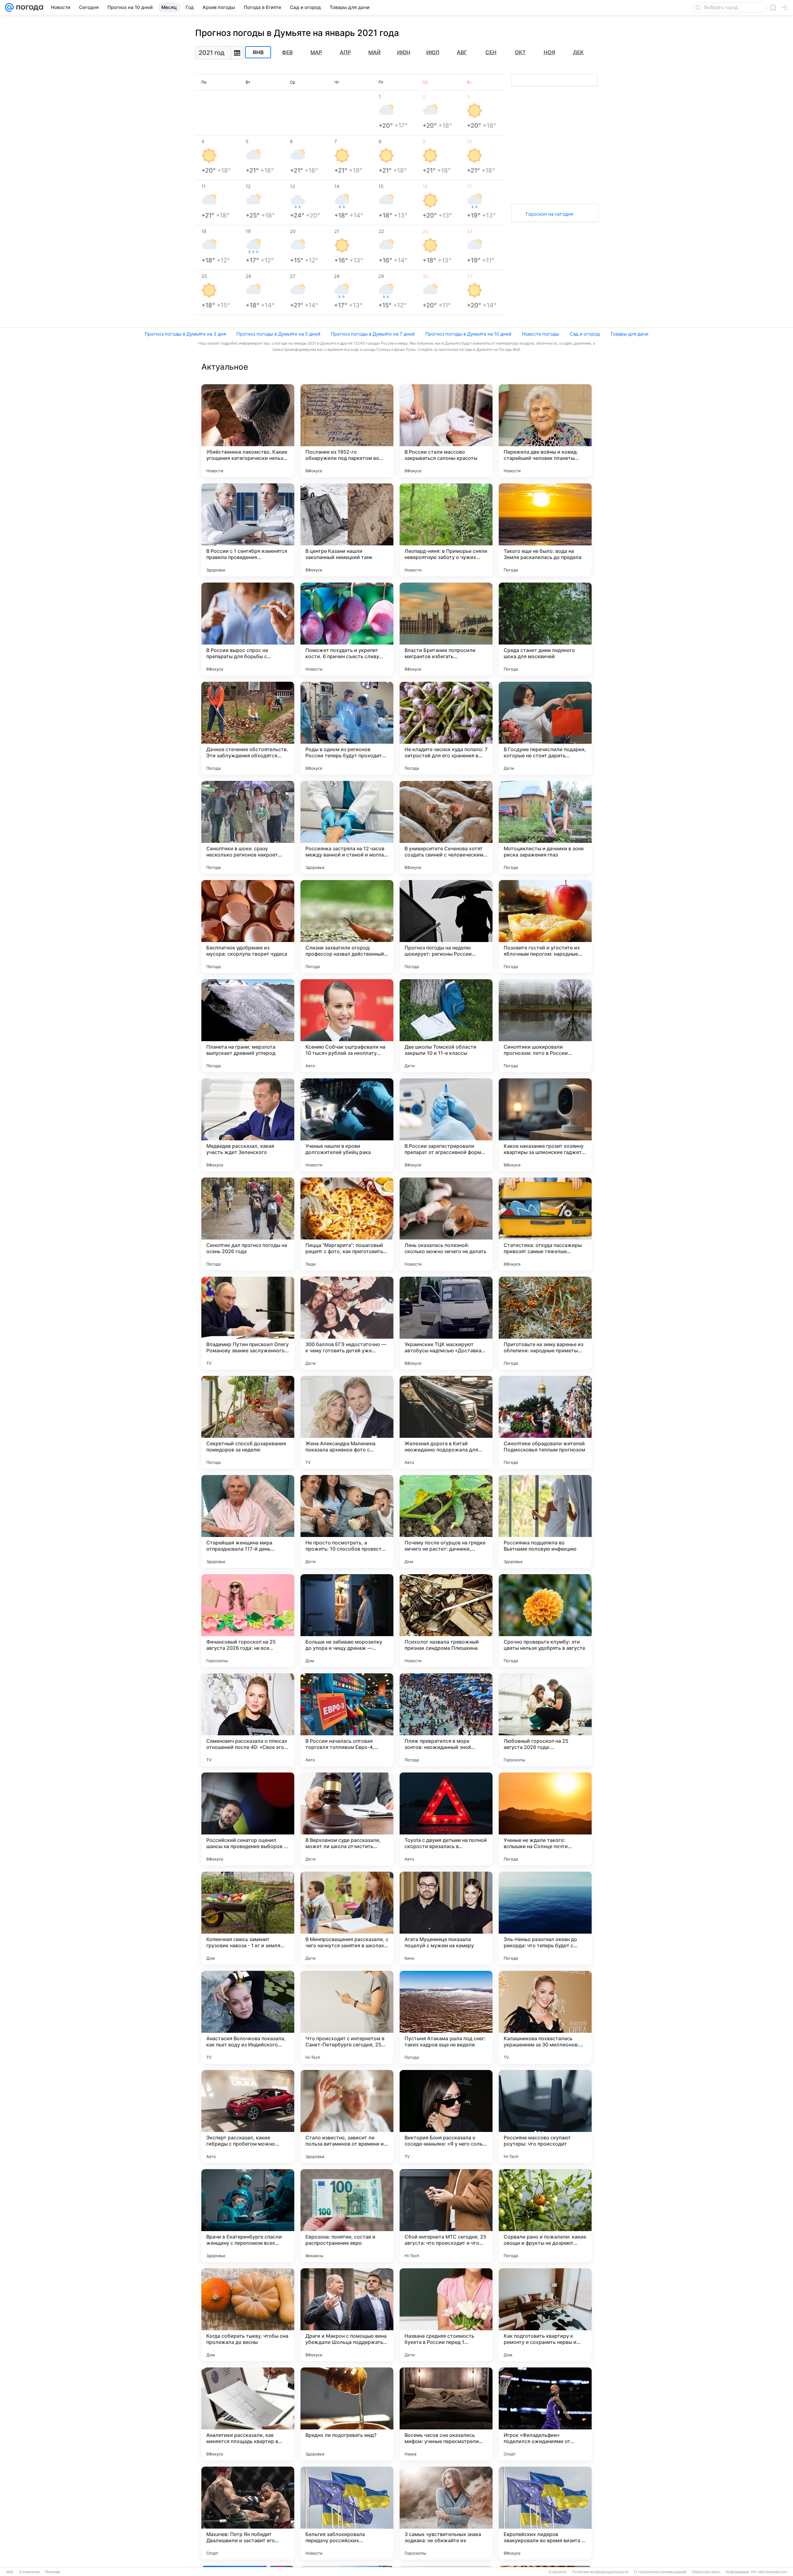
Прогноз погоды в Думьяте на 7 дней (373, 334)
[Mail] (9, 7)
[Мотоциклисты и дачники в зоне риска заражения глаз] (545, 827)
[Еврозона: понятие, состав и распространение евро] (347, 2216)
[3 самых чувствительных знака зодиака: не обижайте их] (446, 2513)
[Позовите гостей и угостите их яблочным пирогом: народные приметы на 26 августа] (545, 927)
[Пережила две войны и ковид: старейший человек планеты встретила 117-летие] (545, 431)
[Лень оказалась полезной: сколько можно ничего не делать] (446, 1224)
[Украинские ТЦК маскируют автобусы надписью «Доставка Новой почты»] (446, 1323)
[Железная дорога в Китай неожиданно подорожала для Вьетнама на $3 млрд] (446, 1422)
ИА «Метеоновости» (769, 2572)
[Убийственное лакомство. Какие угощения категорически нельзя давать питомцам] (248, 431)
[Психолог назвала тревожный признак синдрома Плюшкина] (446, 1621)
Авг (462, 52)
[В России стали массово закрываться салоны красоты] (446, 431)
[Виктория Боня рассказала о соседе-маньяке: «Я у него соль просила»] (446, 2116)
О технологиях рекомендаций (660, 2572)
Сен (491, 52)
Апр (345, 52)
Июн (404, 52)
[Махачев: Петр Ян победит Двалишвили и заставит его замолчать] (248, 2513)
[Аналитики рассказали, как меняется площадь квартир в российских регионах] (248, 2414)
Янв (258, 52)
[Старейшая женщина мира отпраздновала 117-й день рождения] (248, 1521)
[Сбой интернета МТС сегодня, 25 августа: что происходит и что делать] (446, 2216)
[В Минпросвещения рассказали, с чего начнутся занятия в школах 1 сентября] (347, 1918)
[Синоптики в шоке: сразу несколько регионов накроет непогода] (248, 827)
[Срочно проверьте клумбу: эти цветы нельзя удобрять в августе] (545, 1621)
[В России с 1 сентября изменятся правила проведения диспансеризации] (248, 530)
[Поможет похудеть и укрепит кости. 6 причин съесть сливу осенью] (347, 629)
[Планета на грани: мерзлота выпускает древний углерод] (248, 1026)
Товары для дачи (629, 334)
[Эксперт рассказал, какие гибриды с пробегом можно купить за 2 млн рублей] (248, 2116)
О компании (29, 2572)
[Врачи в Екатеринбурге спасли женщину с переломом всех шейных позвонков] (248, 2216)
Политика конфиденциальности (600, 2572)
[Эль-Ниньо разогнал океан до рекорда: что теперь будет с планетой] (545, 1918)
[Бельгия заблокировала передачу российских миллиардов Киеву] (347, 2513)
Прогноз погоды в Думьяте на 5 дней (278, 334)
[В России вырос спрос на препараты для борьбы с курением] (248, 629)
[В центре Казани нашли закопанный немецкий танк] (347, 530)
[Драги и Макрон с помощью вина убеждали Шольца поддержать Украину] (347, 2315)
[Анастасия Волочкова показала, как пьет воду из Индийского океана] (248, 2017)
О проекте (558, 2572)
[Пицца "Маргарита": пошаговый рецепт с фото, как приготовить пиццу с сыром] (347, 1224)
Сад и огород (585, 334)
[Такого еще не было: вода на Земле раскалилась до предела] (545, 530)
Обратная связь (706, 2572)
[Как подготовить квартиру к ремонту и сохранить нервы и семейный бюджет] (545, 2315)
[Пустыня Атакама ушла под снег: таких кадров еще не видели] (446, 2017)
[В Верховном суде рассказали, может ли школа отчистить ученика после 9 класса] (347, 1819)
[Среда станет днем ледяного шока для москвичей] (545, 629)
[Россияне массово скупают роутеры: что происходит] (545, 2116)
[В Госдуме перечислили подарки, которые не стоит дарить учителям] (545, 728)
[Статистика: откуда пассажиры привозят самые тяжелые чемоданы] (545, 1224)
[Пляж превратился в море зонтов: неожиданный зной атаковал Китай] (446, 1720)
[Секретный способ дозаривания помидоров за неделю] (248, 1422)
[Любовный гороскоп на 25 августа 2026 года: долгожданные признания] (545, 1720)
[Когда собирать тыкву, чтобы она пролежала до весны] (248, 2315)
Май (375, 52)
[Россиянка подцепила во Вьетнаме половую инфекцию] (545, 1521)
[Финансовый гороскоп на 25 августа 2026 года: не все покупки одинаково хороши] (248, 1621)
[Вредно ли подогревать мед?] (347, 2414)
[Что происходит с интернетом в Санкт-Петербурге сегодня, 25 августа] (347, 2017)
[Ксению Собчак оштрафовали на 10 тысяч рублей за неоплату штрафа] (347, 1026)
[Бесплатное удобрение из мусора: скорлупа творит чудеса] (248, 927)
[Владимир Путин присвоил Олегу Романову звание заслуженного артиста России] (248, 1323)
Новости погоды (541, 334)
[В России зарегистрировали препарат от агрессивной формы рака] (446, 1125)
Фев (287, 52)
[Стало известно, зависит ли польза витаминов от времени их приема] (347, 2116)
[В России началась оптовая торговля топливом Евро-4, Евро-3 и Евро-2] (347, 1720)
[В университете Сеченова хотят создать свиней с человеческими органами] (446, 827)
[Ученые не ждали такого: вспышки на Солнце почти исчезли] (545, 1819)
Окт (520, 52)
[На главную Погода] (28, 7)
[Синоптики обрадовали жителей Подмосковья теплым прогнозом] (545, 1422)
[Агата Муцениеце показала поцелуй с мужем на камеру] (446, 1918)
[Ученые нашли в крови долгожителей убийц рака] (347, 1125)
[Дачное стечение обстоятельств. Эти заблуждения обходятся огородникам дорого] (248, 728)
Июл (433, 52)
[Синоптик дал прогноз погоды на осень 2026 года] (248, 1224)
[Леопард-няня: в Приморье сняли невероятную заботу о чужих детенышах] (446, 530)
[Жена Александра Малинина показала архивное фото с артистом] (347, 1422)
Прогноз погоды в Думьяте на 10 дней (468, 334)
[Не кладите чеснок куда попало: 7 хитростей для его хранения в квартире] (446, 728)
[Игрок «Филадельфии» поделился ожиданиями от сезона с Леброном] (545, 2414)
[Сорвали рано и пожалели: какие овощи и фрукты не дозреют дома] (545, 2216)
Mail (10, 2572)
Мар (316, 52)
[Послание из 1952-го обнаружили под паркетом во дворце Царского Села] (347, 431)
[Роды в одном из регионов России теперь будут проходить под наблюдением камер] (347, 728)
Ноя (549, 52)
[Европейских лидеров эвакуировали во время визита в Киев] (545, 2513)
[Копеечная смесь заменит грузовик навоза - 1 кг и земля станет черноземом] (248, 1918)
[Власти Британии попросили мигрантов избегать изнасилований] (446, 629)
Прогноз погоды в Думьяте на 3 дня (185, 334)
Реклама (53, 2572)
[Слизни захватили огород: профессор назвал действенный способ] (347, 927)
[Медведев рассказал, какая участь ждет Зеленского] (248, 1125)
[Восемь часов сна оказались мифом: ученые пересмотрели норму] (446, 2414)
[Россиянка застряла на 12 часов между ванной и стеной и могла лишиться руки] (347, 827)
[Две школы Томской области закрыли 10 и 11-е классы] (446, 1026)
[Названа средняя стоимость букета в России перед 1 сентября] (446, 2315)
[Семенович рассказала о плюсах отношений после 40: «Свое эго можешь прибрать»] (248, 1720)
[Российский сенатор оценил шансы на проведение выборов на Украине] (248, 1819)
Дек (578, 52)
